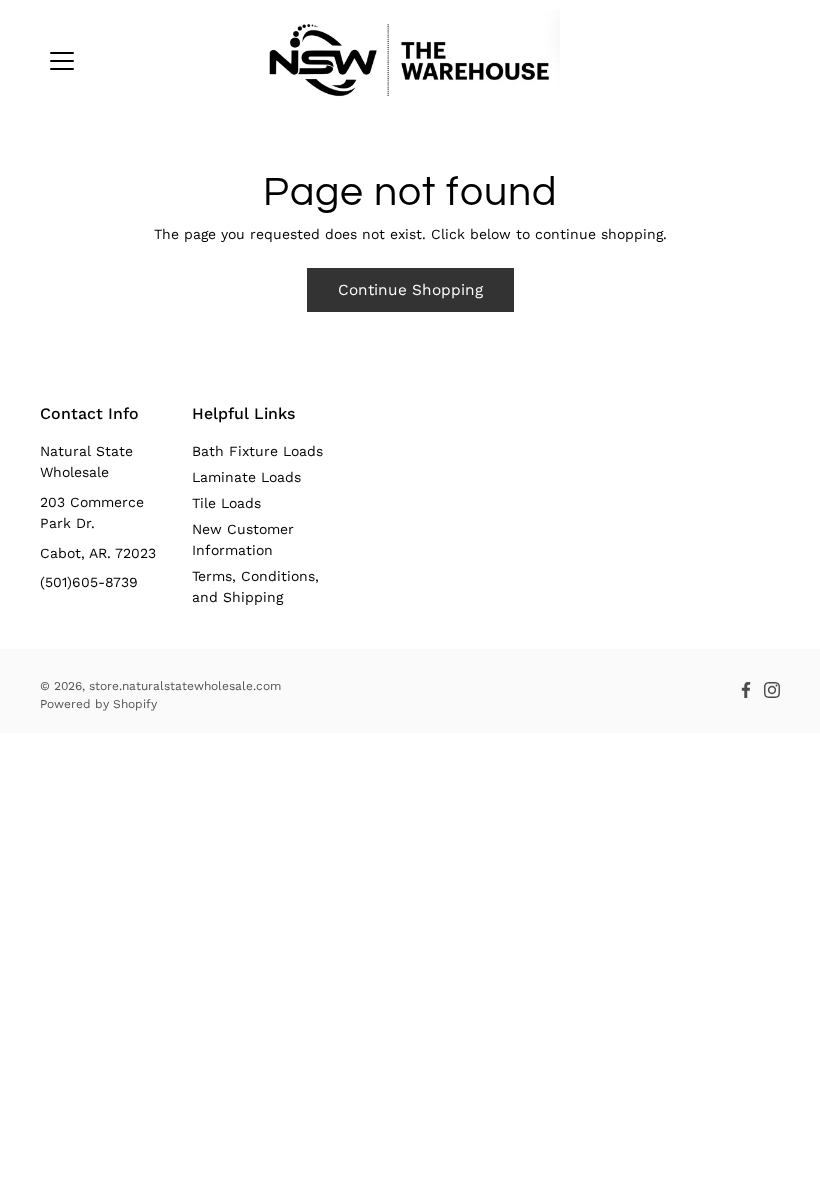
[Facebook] (746, 690)
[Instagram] (772, 690)
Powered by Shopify (98, 704)
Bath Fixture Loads (257, 451)
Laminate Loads (246, 477)
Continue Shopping (410, 290)
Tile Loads (226, 503)
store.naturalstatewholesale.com (185, 686)
